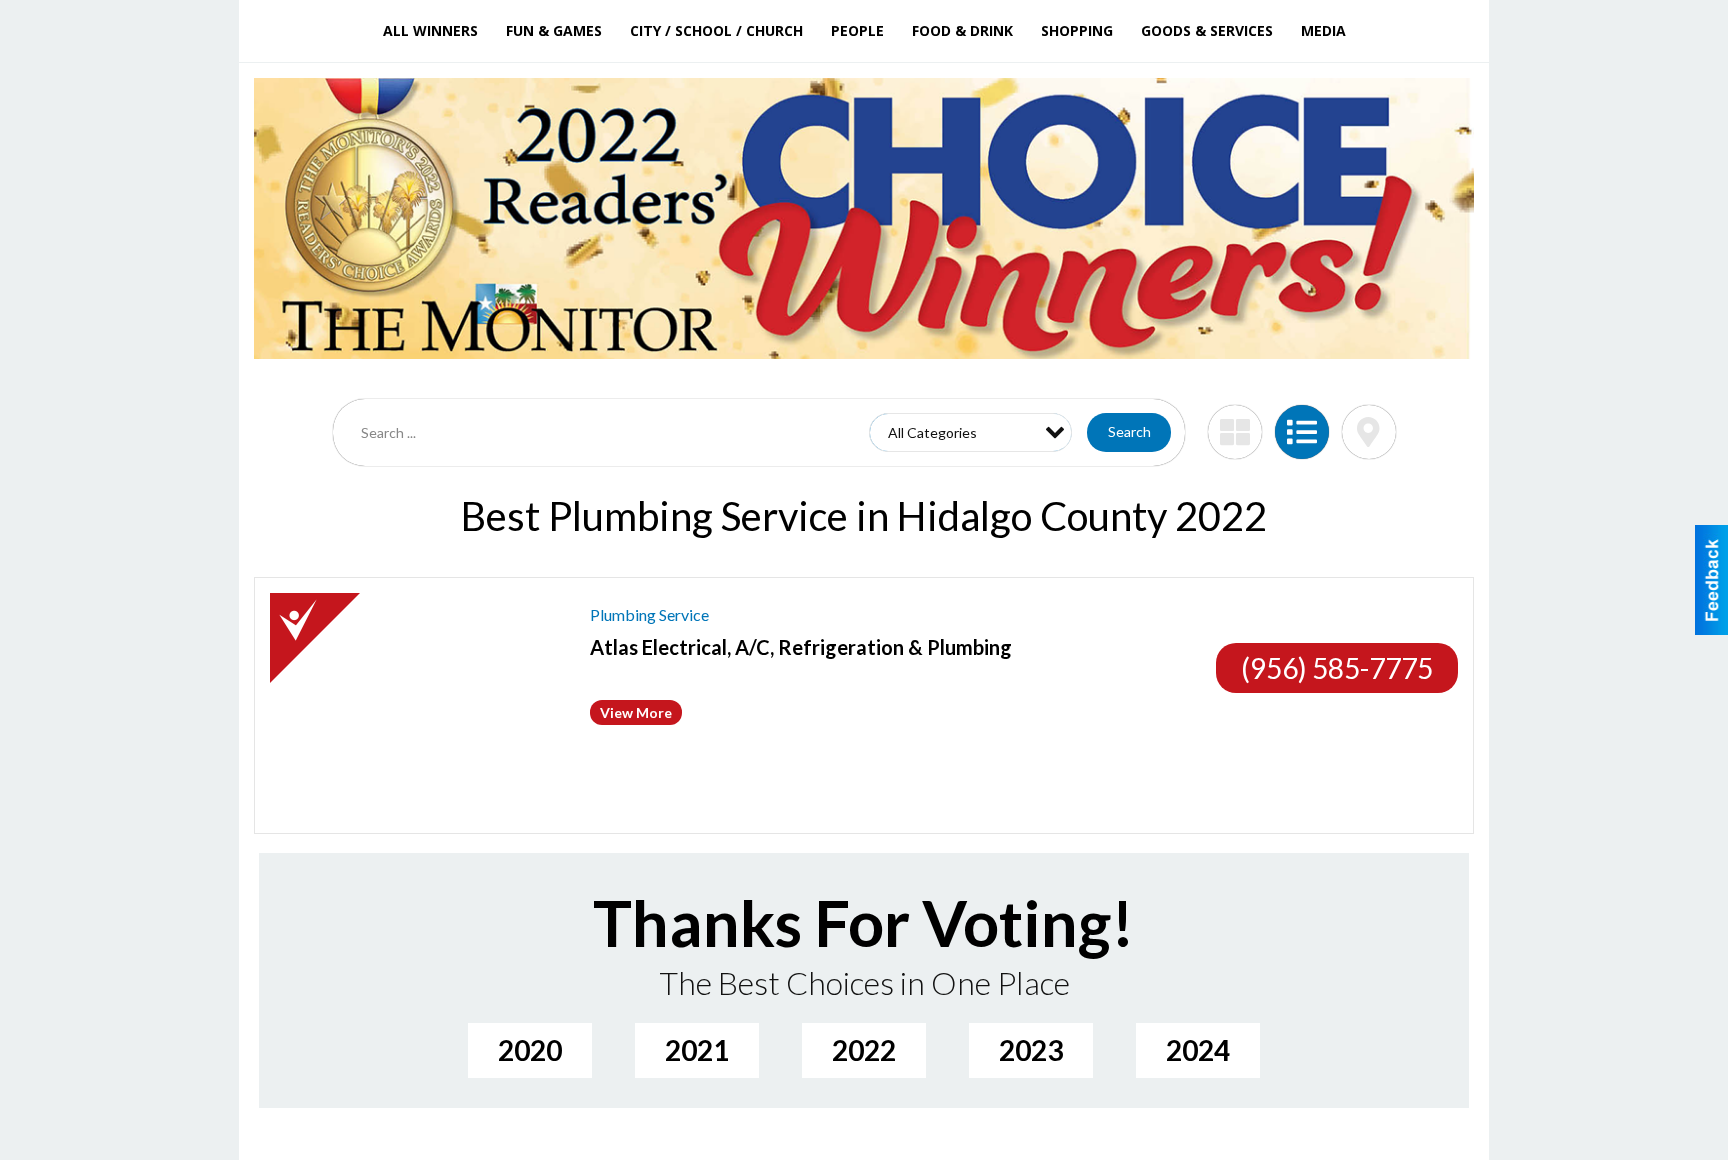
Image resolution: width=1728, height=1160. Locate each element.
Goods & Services (1207, 30)
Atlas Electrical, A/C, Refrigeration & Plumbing (801, 647)
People (857, 30)
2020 (530, 1050)
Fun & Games (554, 30)
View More (636, 712)
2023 (1031, 1050)
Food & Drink (962, 30)
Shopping (1077, 30)
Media (1323, 30)
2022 (864, 1050)
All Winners (430, 30)
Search (1129, 431)
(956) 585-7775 (1337, 668)
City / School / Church (716, 30)
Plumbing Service (649, 614)
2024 (1198, 1050)
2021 (697, 1050)
